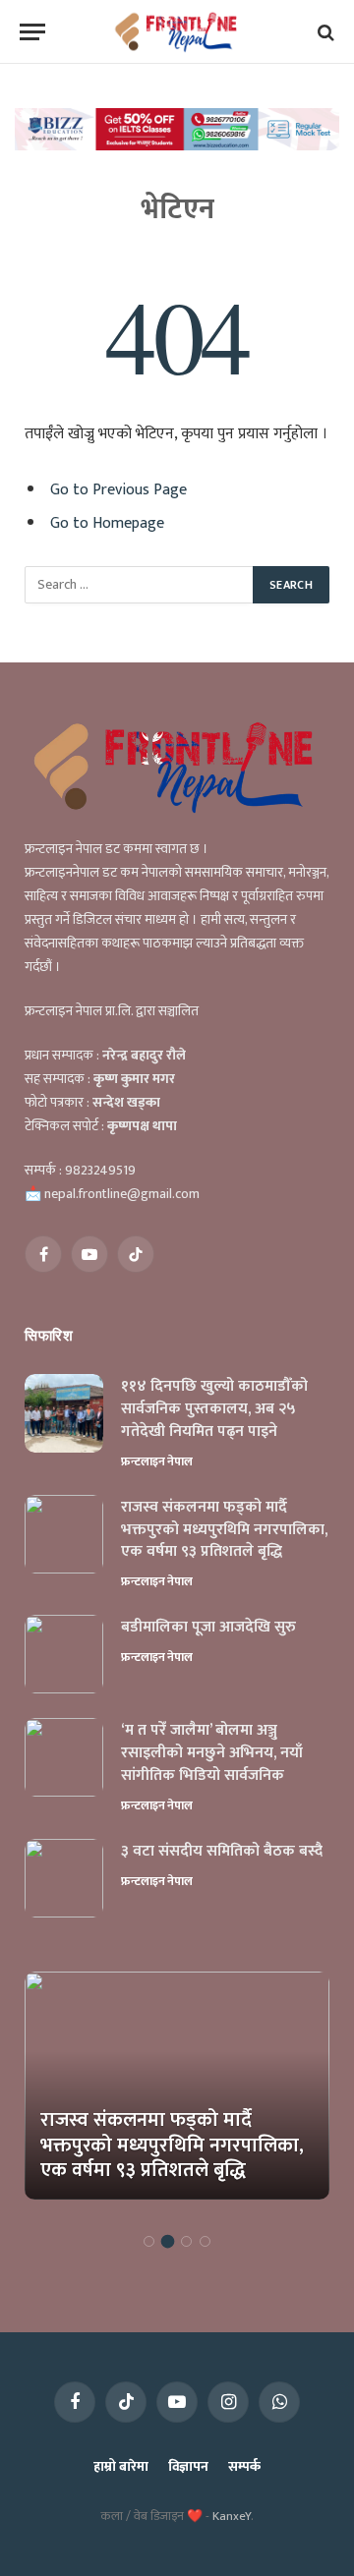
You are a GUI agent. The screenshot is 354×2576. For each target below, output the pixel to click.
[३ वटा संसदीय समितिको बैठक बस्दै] (64, 1878)
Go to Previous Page (118, 489)
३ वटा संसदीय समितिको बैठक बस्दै (222, 1851)
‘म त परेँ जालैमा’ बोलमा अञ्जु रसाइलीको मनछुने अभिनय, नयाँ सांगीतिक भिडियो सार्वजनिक (212, 1753)
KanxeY (232, 2516)
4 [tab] (205, 2241)
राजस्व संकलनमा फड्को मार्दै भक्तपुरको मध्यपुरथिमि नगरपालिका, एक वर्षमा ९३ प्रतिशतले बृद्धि (224, 1530)
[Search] (324, 32)
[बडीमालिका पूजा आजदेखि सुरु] (64, 1654)
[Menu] (32, 32)
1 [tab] (149, 2241)
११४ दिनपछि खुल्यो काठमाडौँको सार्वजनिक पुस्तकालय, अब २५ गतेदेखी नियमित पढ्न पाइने (214, 1409)
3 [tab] (186, 2241)
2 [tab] (168, 2241)
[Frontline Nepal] (177, 32)
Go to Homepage (107, 523)
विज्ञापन (188, 2466)
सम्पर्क (244, 2466)
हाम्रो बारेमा (120, 2466)
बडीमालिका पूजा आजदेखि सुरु (208, 1627)
